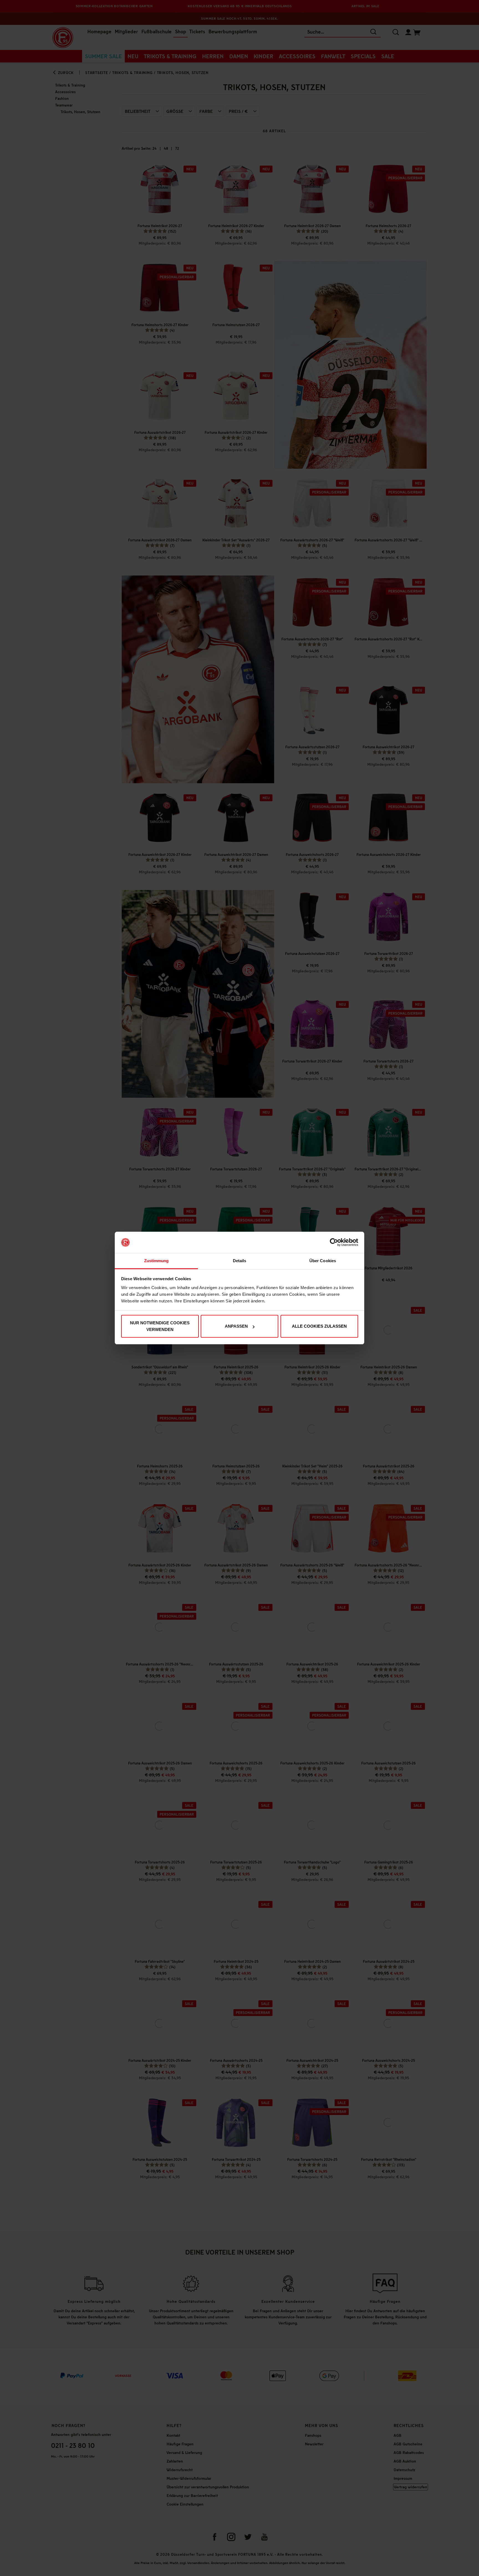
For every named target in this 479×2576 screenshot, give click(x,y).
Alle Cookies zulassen (319, 1326)
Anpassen (236, 1326)
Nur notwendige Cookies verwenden (160, 1326)
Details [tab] (240, 1261)
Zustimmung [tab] (156, 1261)
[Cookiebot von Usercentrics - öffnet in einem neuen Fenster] (334, 1243)
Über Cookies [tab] (323, 1261)
